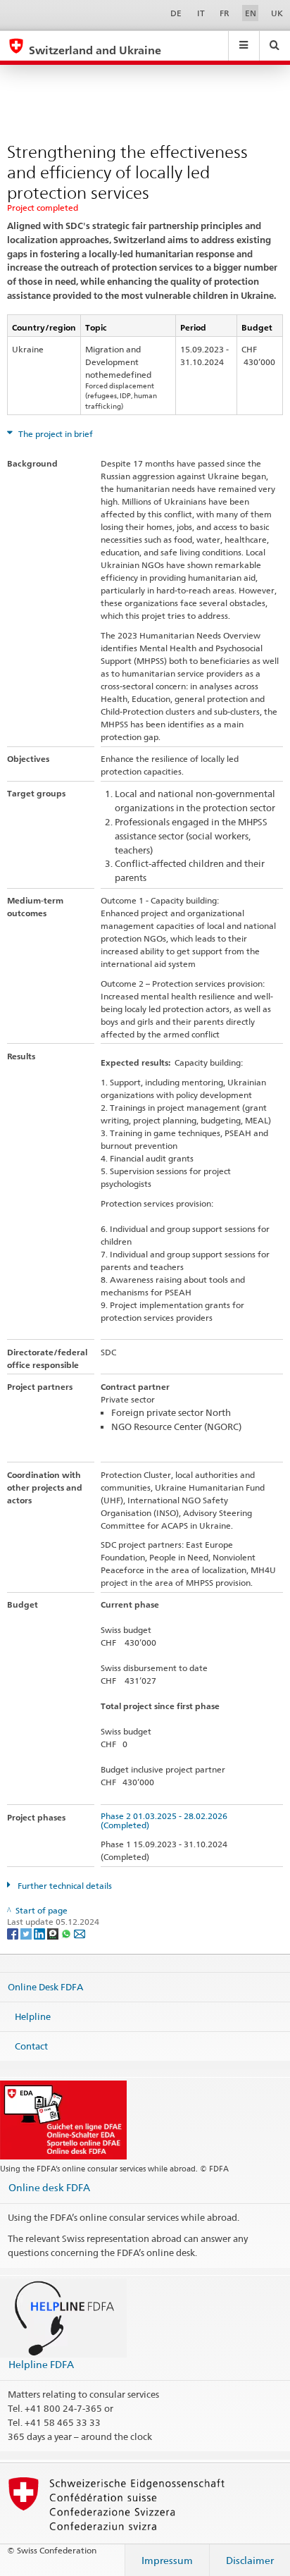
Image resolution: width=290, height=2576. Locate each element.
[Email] (80, 1933)
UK (277, 13)
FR (225, 13)
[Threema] (54, 1933)
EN (251, 13)
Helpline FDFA (41, 2364)
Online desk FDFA (49, 2187)
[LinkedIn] (40, 1933)
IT (201, 13)
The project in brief (55, 434)
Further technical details (64, 1886)
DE (176, 13)
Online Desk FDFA (45, 1987)
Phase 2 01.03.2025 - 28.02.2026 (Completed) (166, 1820)
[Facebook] (14, 1933)
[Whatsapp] (67, 1933)
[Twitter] (27, 1933)
